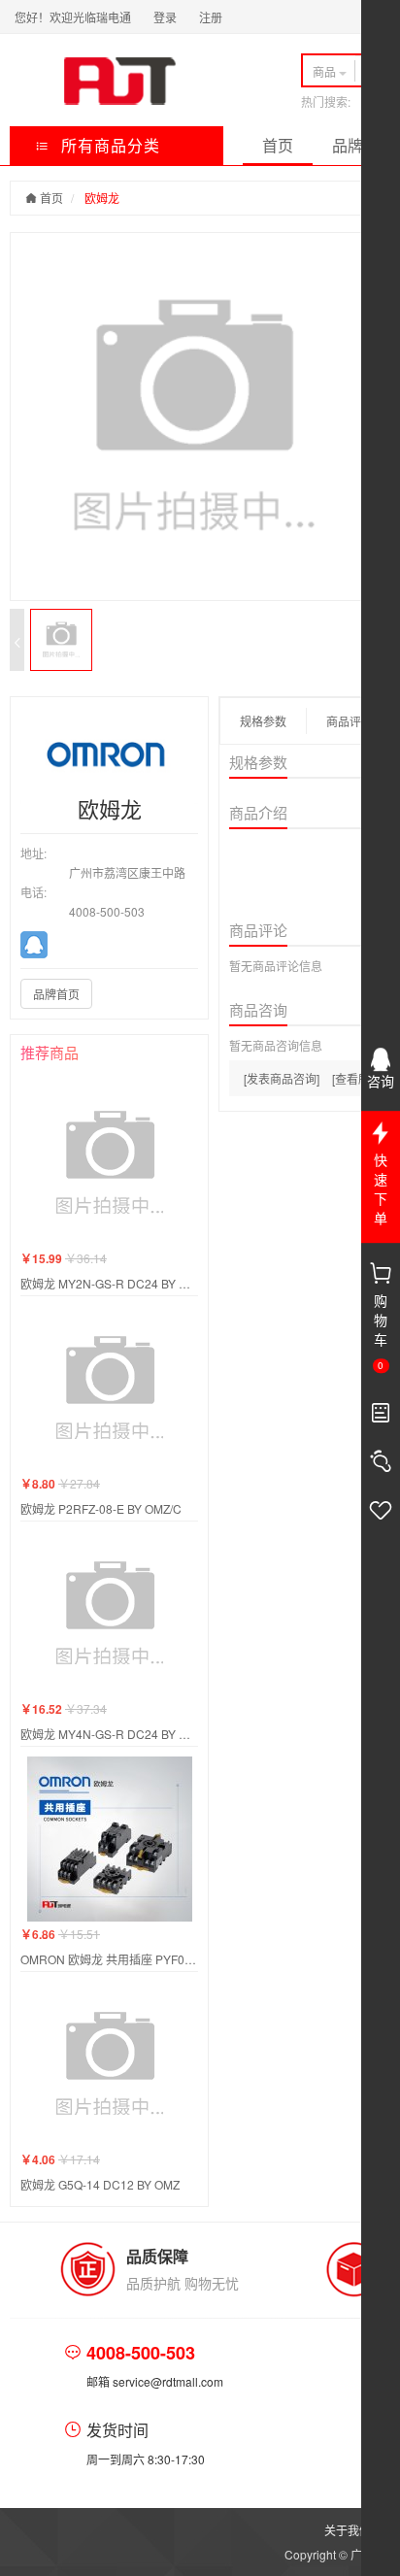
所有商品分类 (108, 145)
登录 (165, 17)
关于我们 (348, 2530)
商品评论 (350, 721)
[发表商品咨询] (282, 1078)
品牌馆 (355, 145)
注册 (211, 17)
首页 (278, 145)
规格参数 (263, 721)
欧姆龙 (102, 198)
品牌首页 (56, 994)
